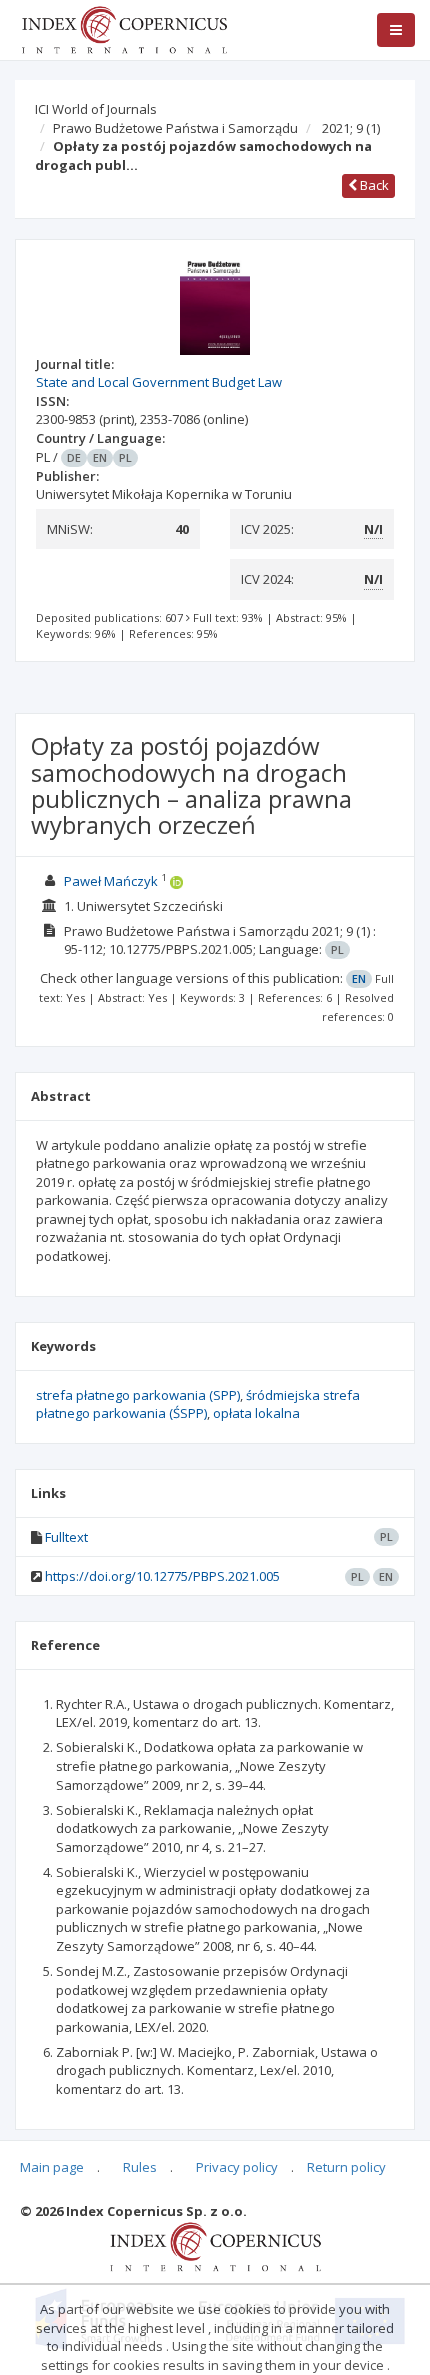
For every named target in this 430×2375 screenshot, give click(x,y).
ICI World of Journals (96, 109)
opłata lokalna (256, 1413)
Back (373, 185)
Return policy (346, 2167)
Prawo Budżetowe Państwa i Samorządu (175, 128)
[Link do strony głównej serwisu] (124, 28)
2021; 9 (351, 128)
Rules (140, 2167)
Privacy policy (237, 2167)
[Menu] (396, 30)
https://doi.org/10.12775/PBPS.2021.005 (162, 1576)
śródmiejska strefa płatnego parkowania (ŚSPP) (198, 1404)
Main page (52, 2167)
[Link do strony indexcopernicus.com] (215, 2245)
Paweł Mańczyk (111, 881)
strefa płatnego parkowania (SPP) (138, 1395)
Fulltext (66, 1537)
